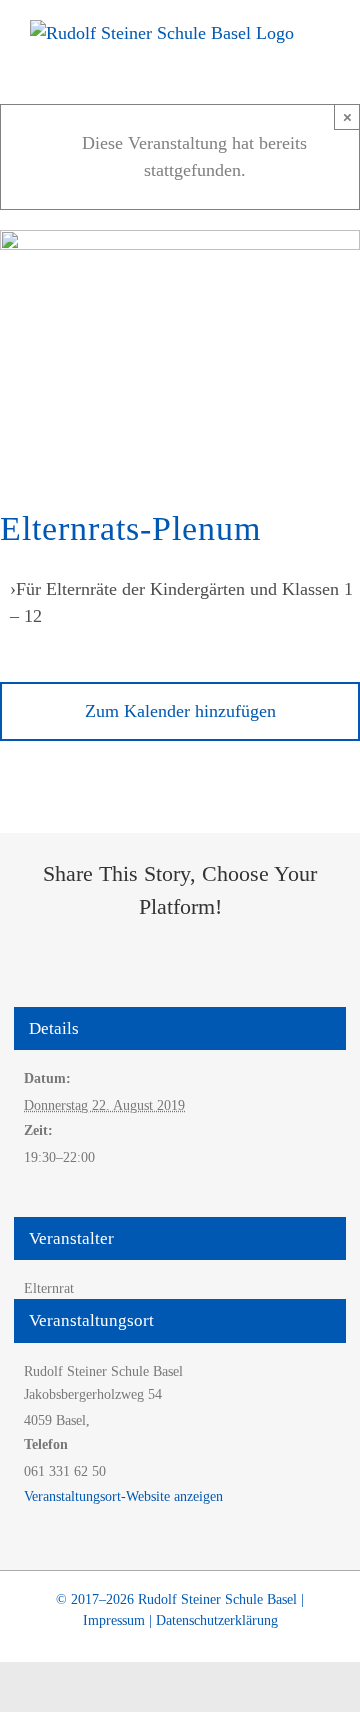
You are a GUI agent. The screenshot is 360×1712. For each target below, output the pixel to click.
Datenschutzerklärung (217, 1620)
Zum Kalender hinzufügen (180, 711)
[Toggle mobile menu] (322, 55)
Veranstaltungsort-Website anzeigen (123, 1496)
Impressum (114, 1620)
